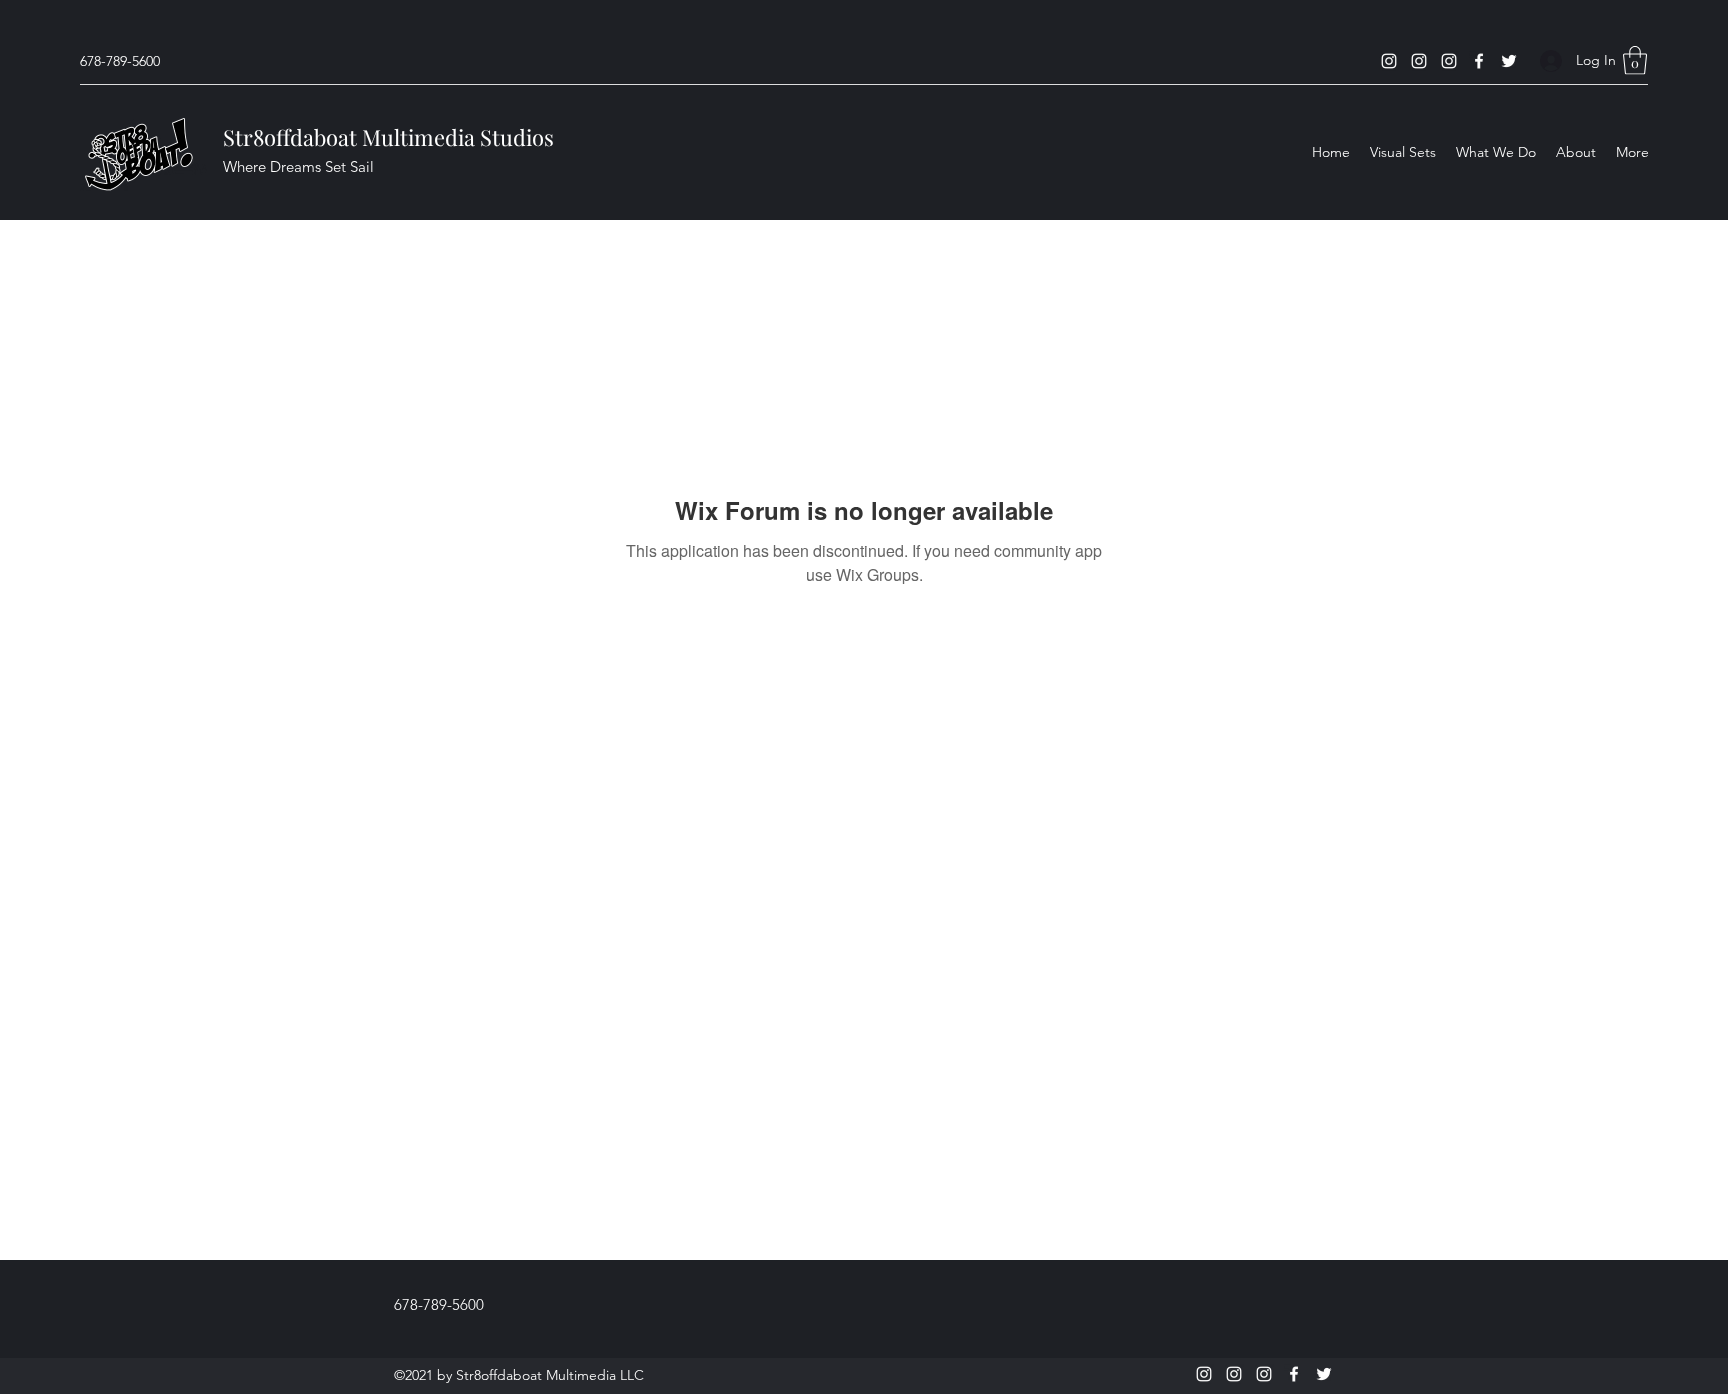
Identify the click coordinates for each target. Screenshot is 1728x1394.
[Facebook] (1479, 61)
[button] (1635, 60)
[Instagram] (1389, 61)
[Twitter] (1509, 61)
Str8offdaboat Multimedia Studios (388, 137)
